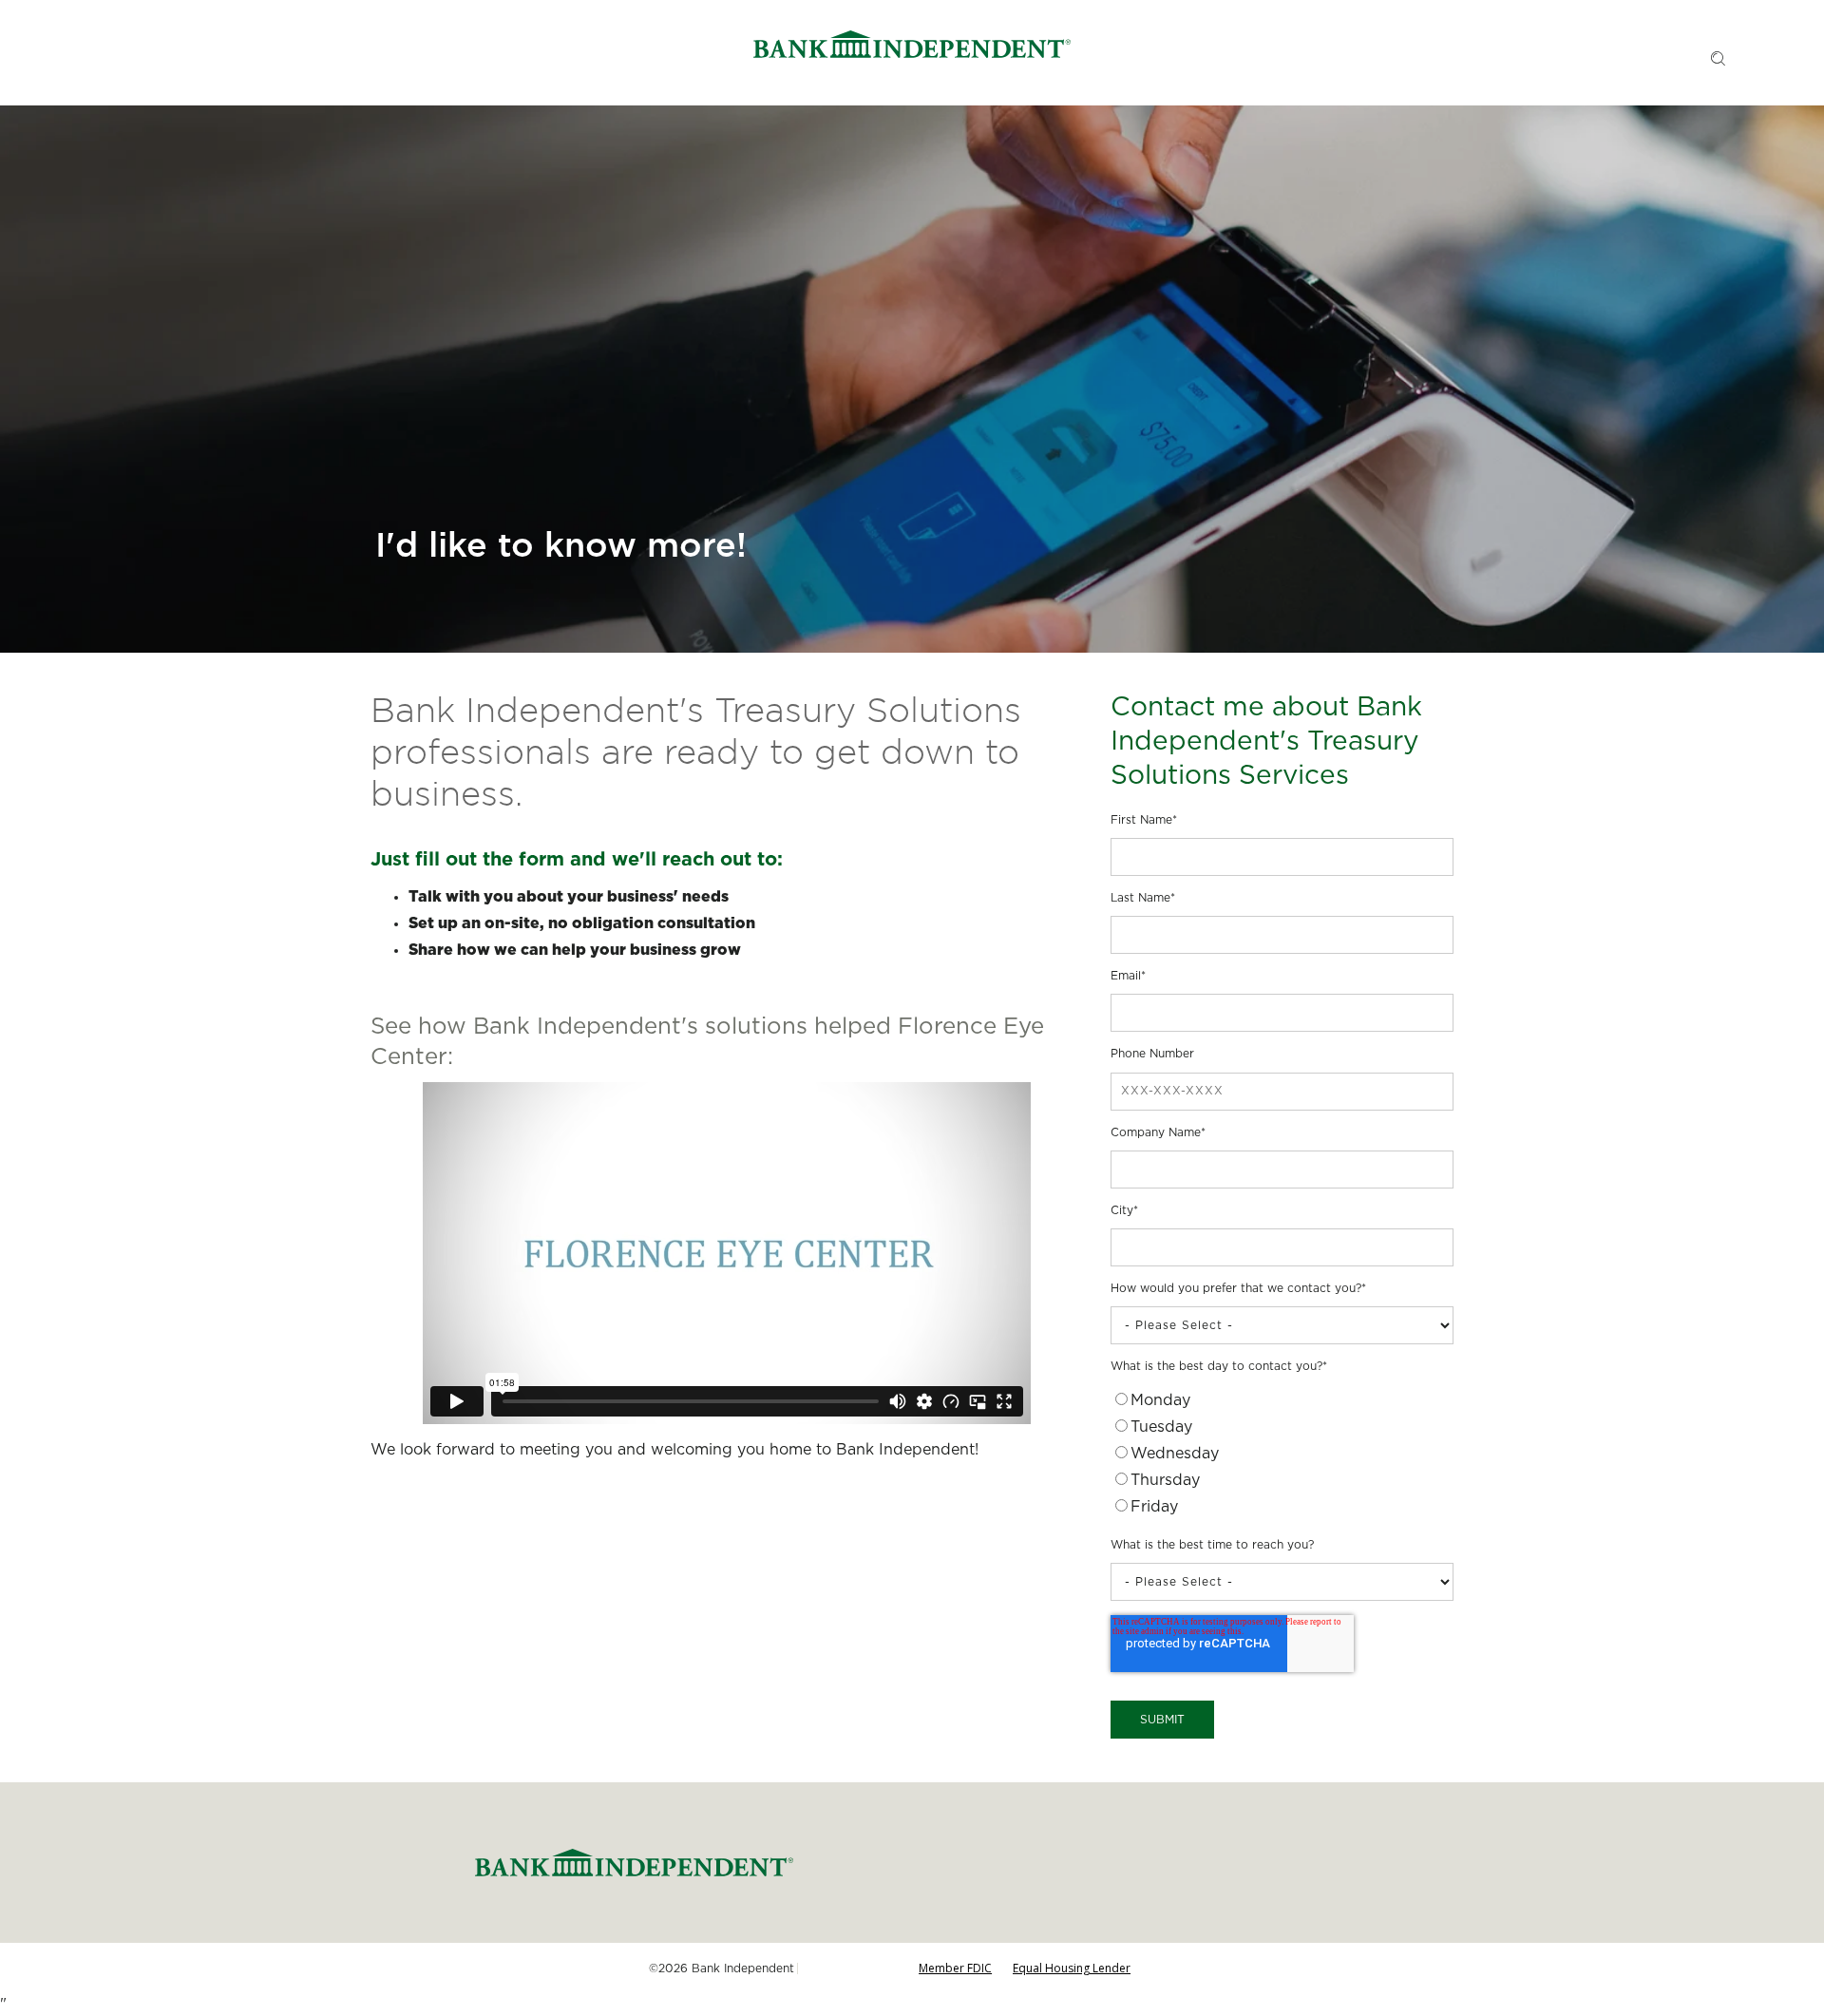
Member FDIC (955, 1968)
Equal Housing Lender (1072, 1968)
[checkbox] (1282, 1456)
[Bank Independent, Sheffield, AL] (912, 47)
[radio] (1282, 1403)
